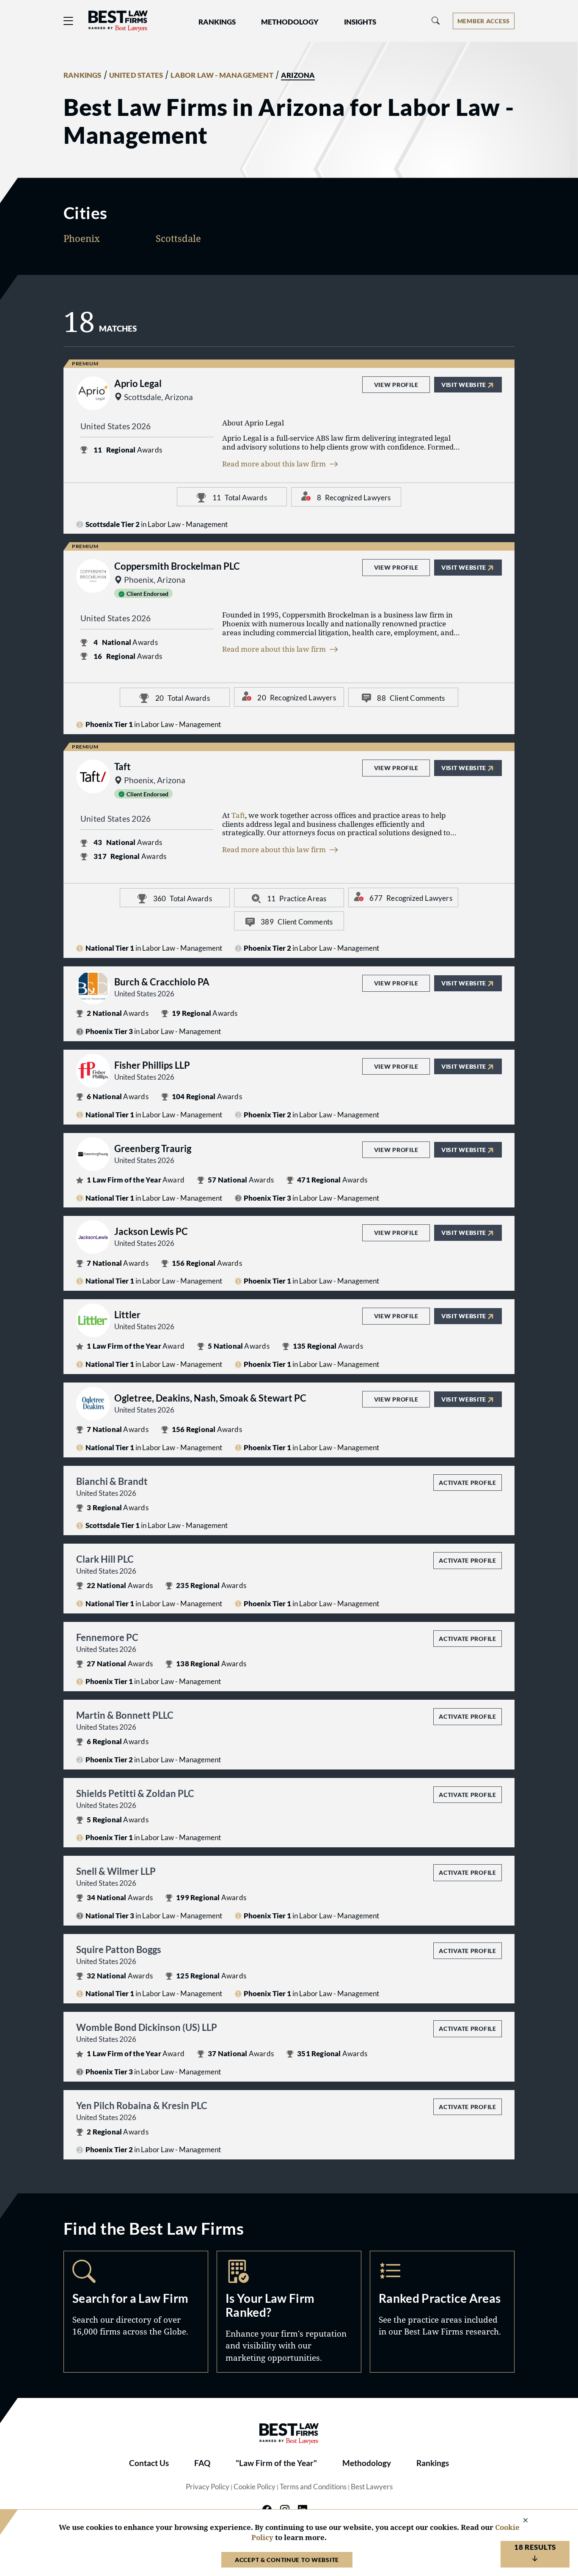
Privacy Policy (208, 2487)
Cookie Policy (255, 2487)
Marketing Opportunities (289, 2311)
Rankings (433, 2463)
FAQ (202, 2463)
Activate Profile (467, 1483)
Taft (238, 815)
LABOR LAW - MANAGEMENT (222, 75)
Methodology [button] (290, 22)
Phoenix (82, 238)
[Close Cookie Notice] (520, 2521)
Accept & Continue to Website (287, 2560)
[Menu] (69, 21)
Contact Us (149, 2463)
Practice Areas (442, 2311)
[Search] (436, 21)
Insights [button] (360, 22)
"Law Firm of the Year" (276, 2463)
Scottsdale (178, 238)
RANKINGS (83, 75)
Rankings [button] (217, 22)
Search (136, 2311)
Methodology (367, 2463)
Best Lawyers (372, 2487)
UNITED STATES (136, 75)
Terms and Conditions (313, 2487)
